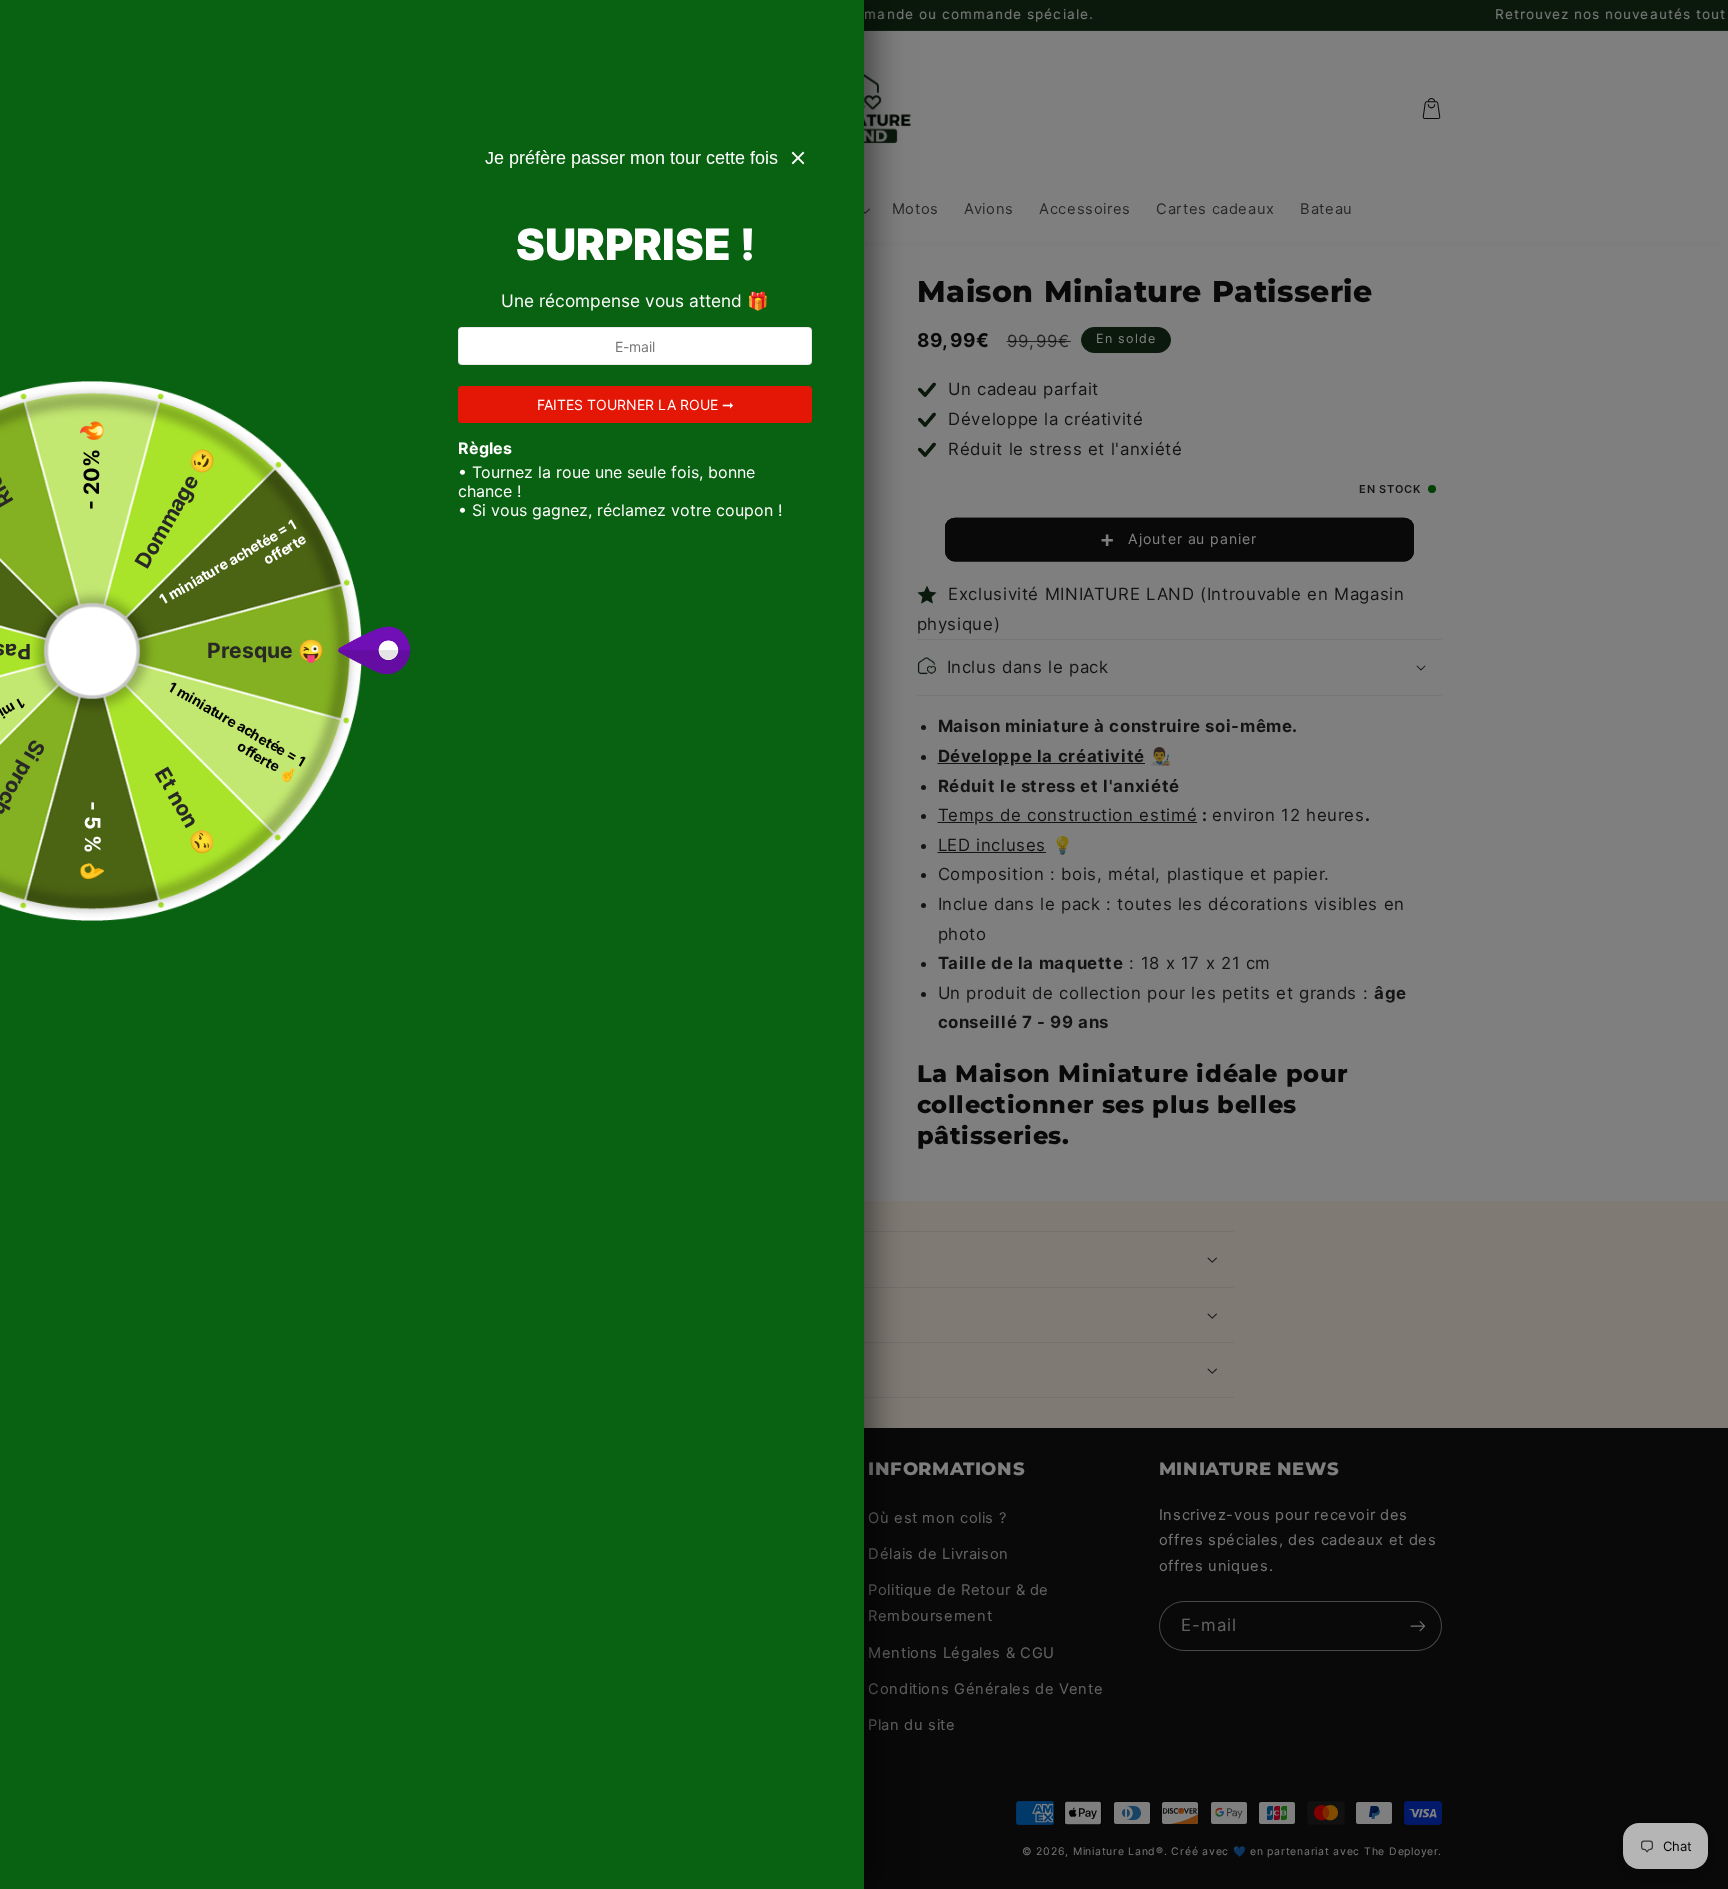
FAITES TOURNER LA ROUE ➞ (635, 404)
